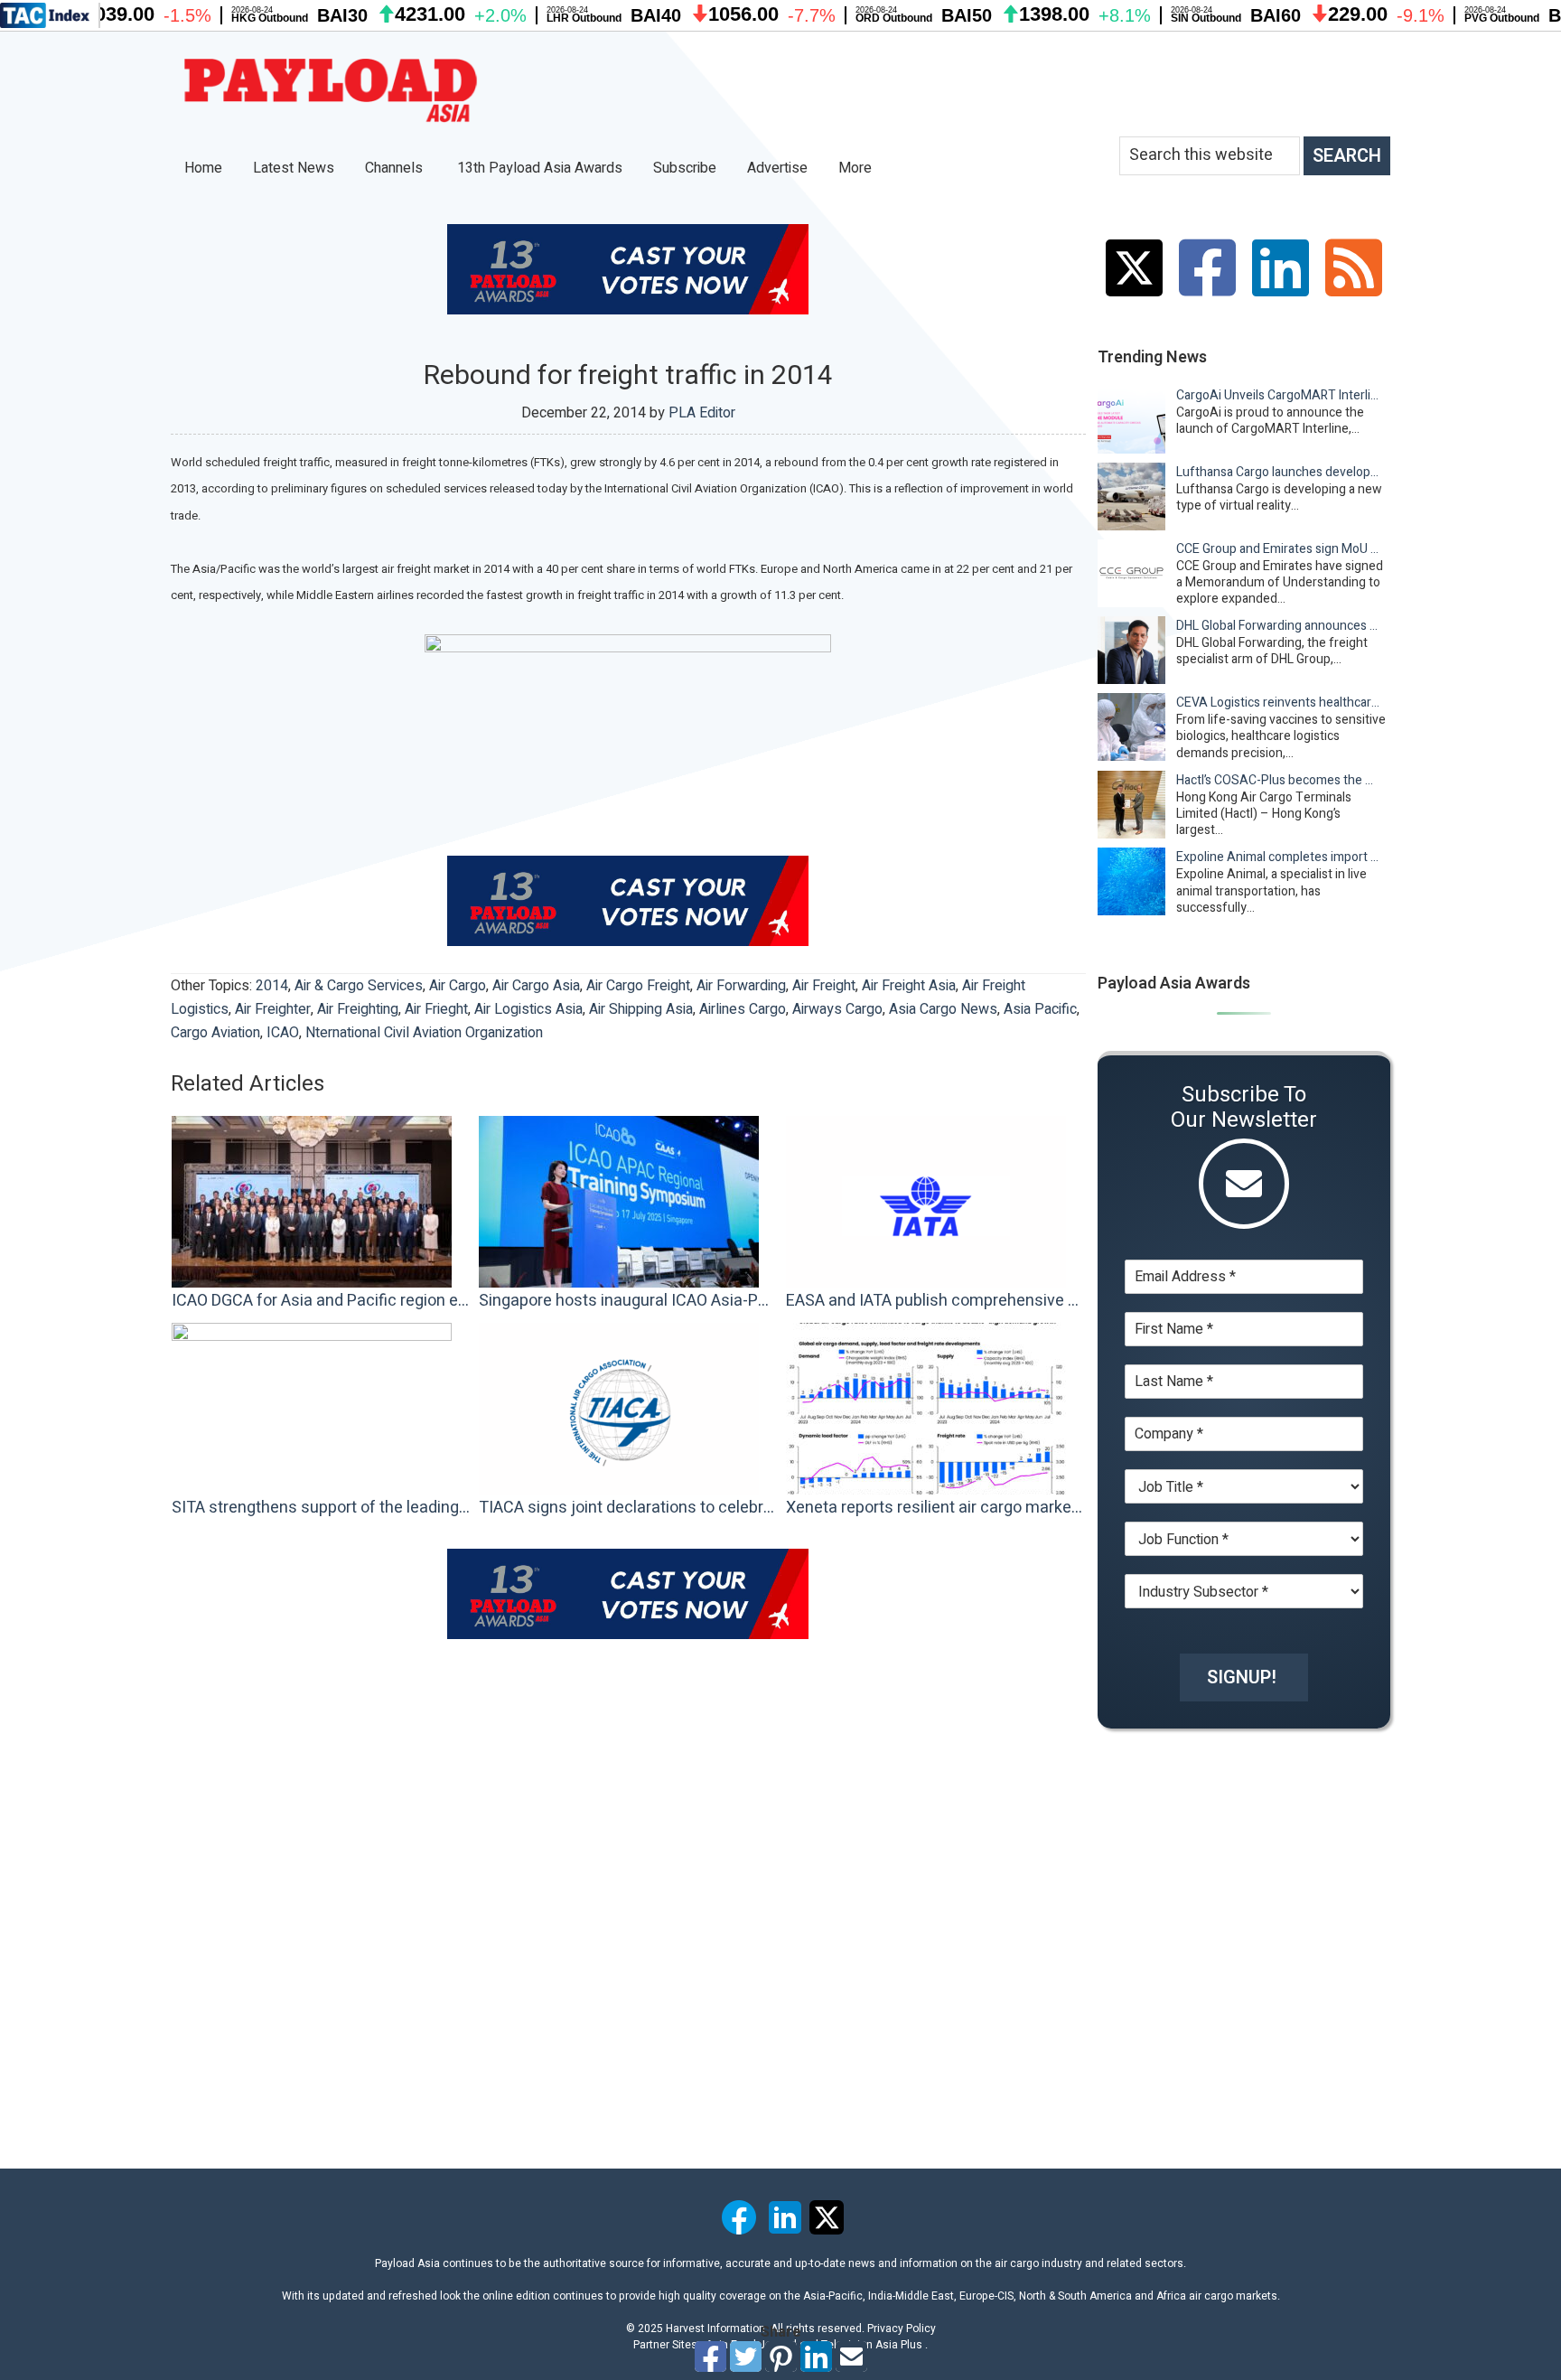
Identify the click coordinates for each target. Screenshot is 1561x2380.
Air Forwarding (741, 986)
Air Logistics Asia (528, 1009)
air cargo (458, 986)
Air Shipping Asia (641, 1009)
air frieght (436, 1009)
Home (203, 168)
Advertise (777, 168)
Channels (396, 168)
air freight (824, 986)
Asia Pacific (1040, 1009)
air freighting (358, 1009)
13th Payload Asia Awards (540, 168)
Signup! (1242, 1677)
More (857, 168)
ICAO (283, 1033)
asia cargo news (943, 1009)
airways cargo (837, 1009)
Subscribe (685, 168)
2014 (272, 986)
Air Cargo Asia (536, 986)
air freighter (273, 1009)
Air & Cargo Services (359, 986)
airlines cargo (743, 1009)
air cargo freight (638, 986)
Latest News (294, 168)
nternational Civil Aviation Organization (424, 1033)
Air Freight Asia (909, 986)
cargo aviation (215, 1033)
